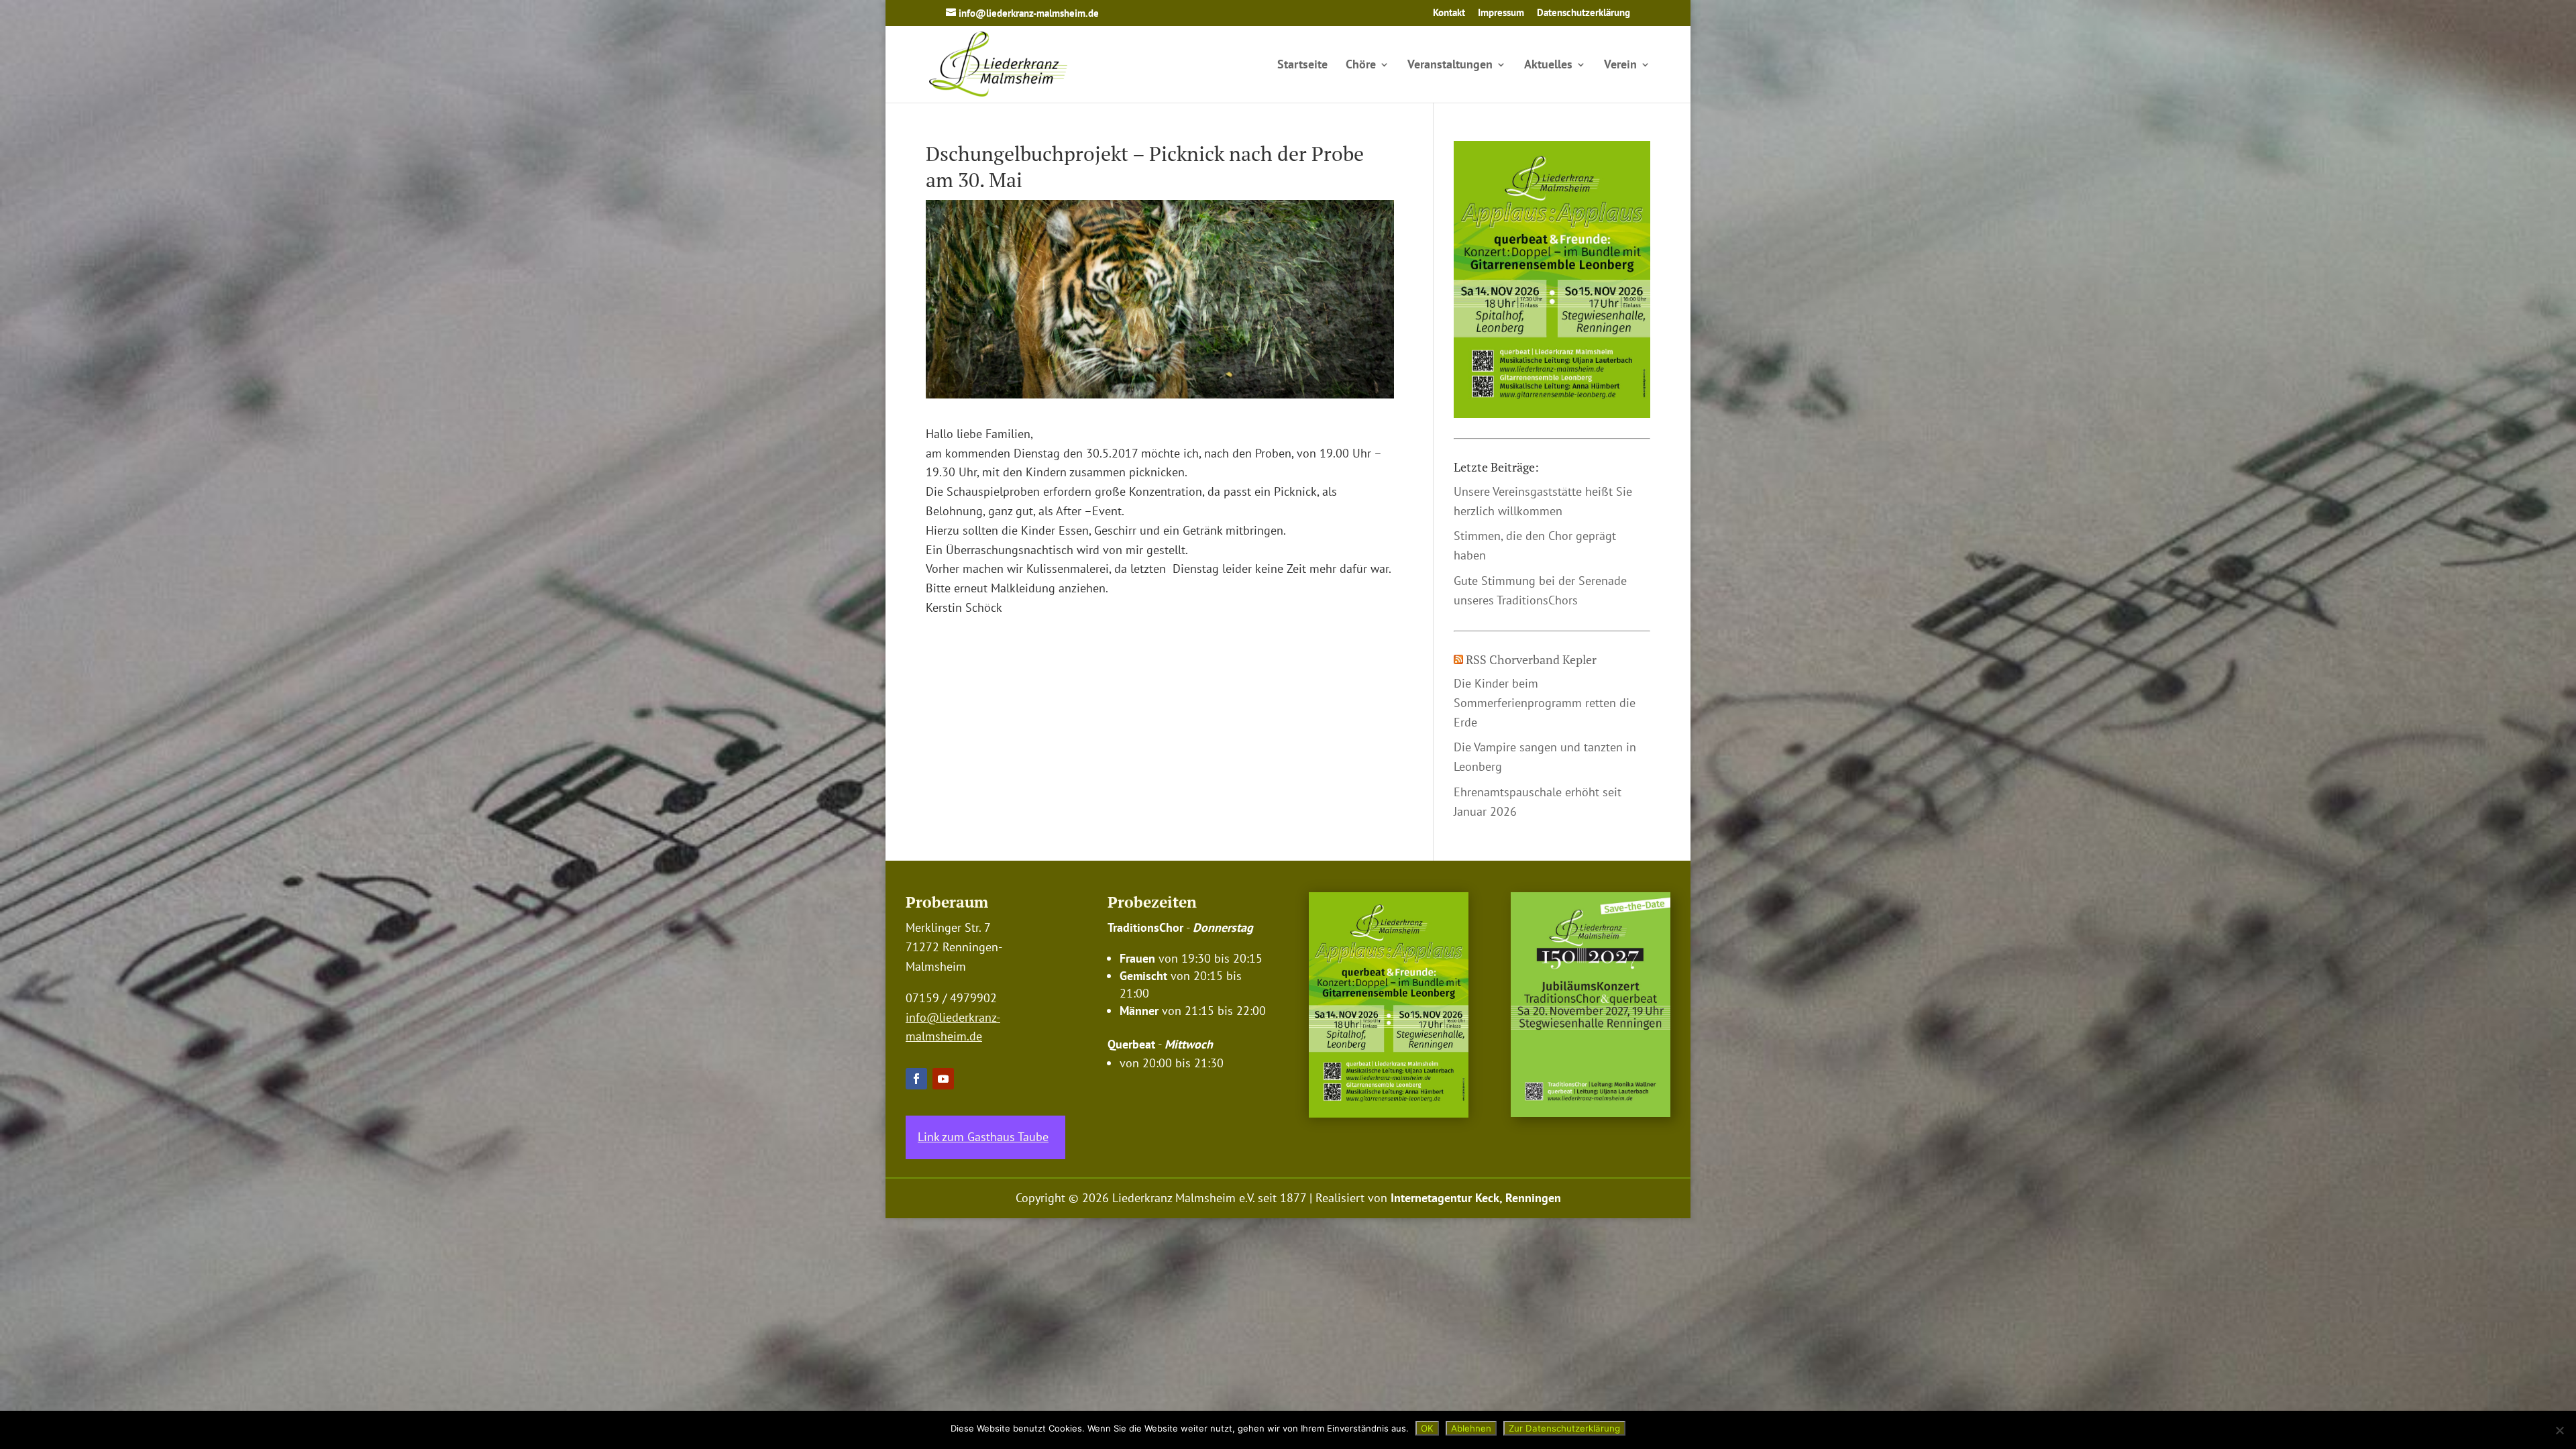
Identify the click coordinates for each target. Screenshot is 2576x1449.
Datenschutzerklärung (1584, 13)
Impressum (1501, 13)
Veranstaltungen (1450, 66)
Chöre (1361, 66)
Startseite (1302, 66)
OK (1427, 1428)
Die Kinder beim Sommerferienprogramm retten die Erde (1545, 703)
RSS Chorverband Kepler (1531, 659)
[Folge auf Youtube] (943, 1079)
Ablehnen (1471, 1428)
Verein (1620, 66)
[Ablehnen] (2559, 1430)
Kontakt (1449, 13)
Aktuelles (1548, 66)
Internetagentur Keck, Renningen (1476, 1198)
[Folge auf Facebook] (916, 1079)
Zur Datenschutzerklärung (1564, 1428)
